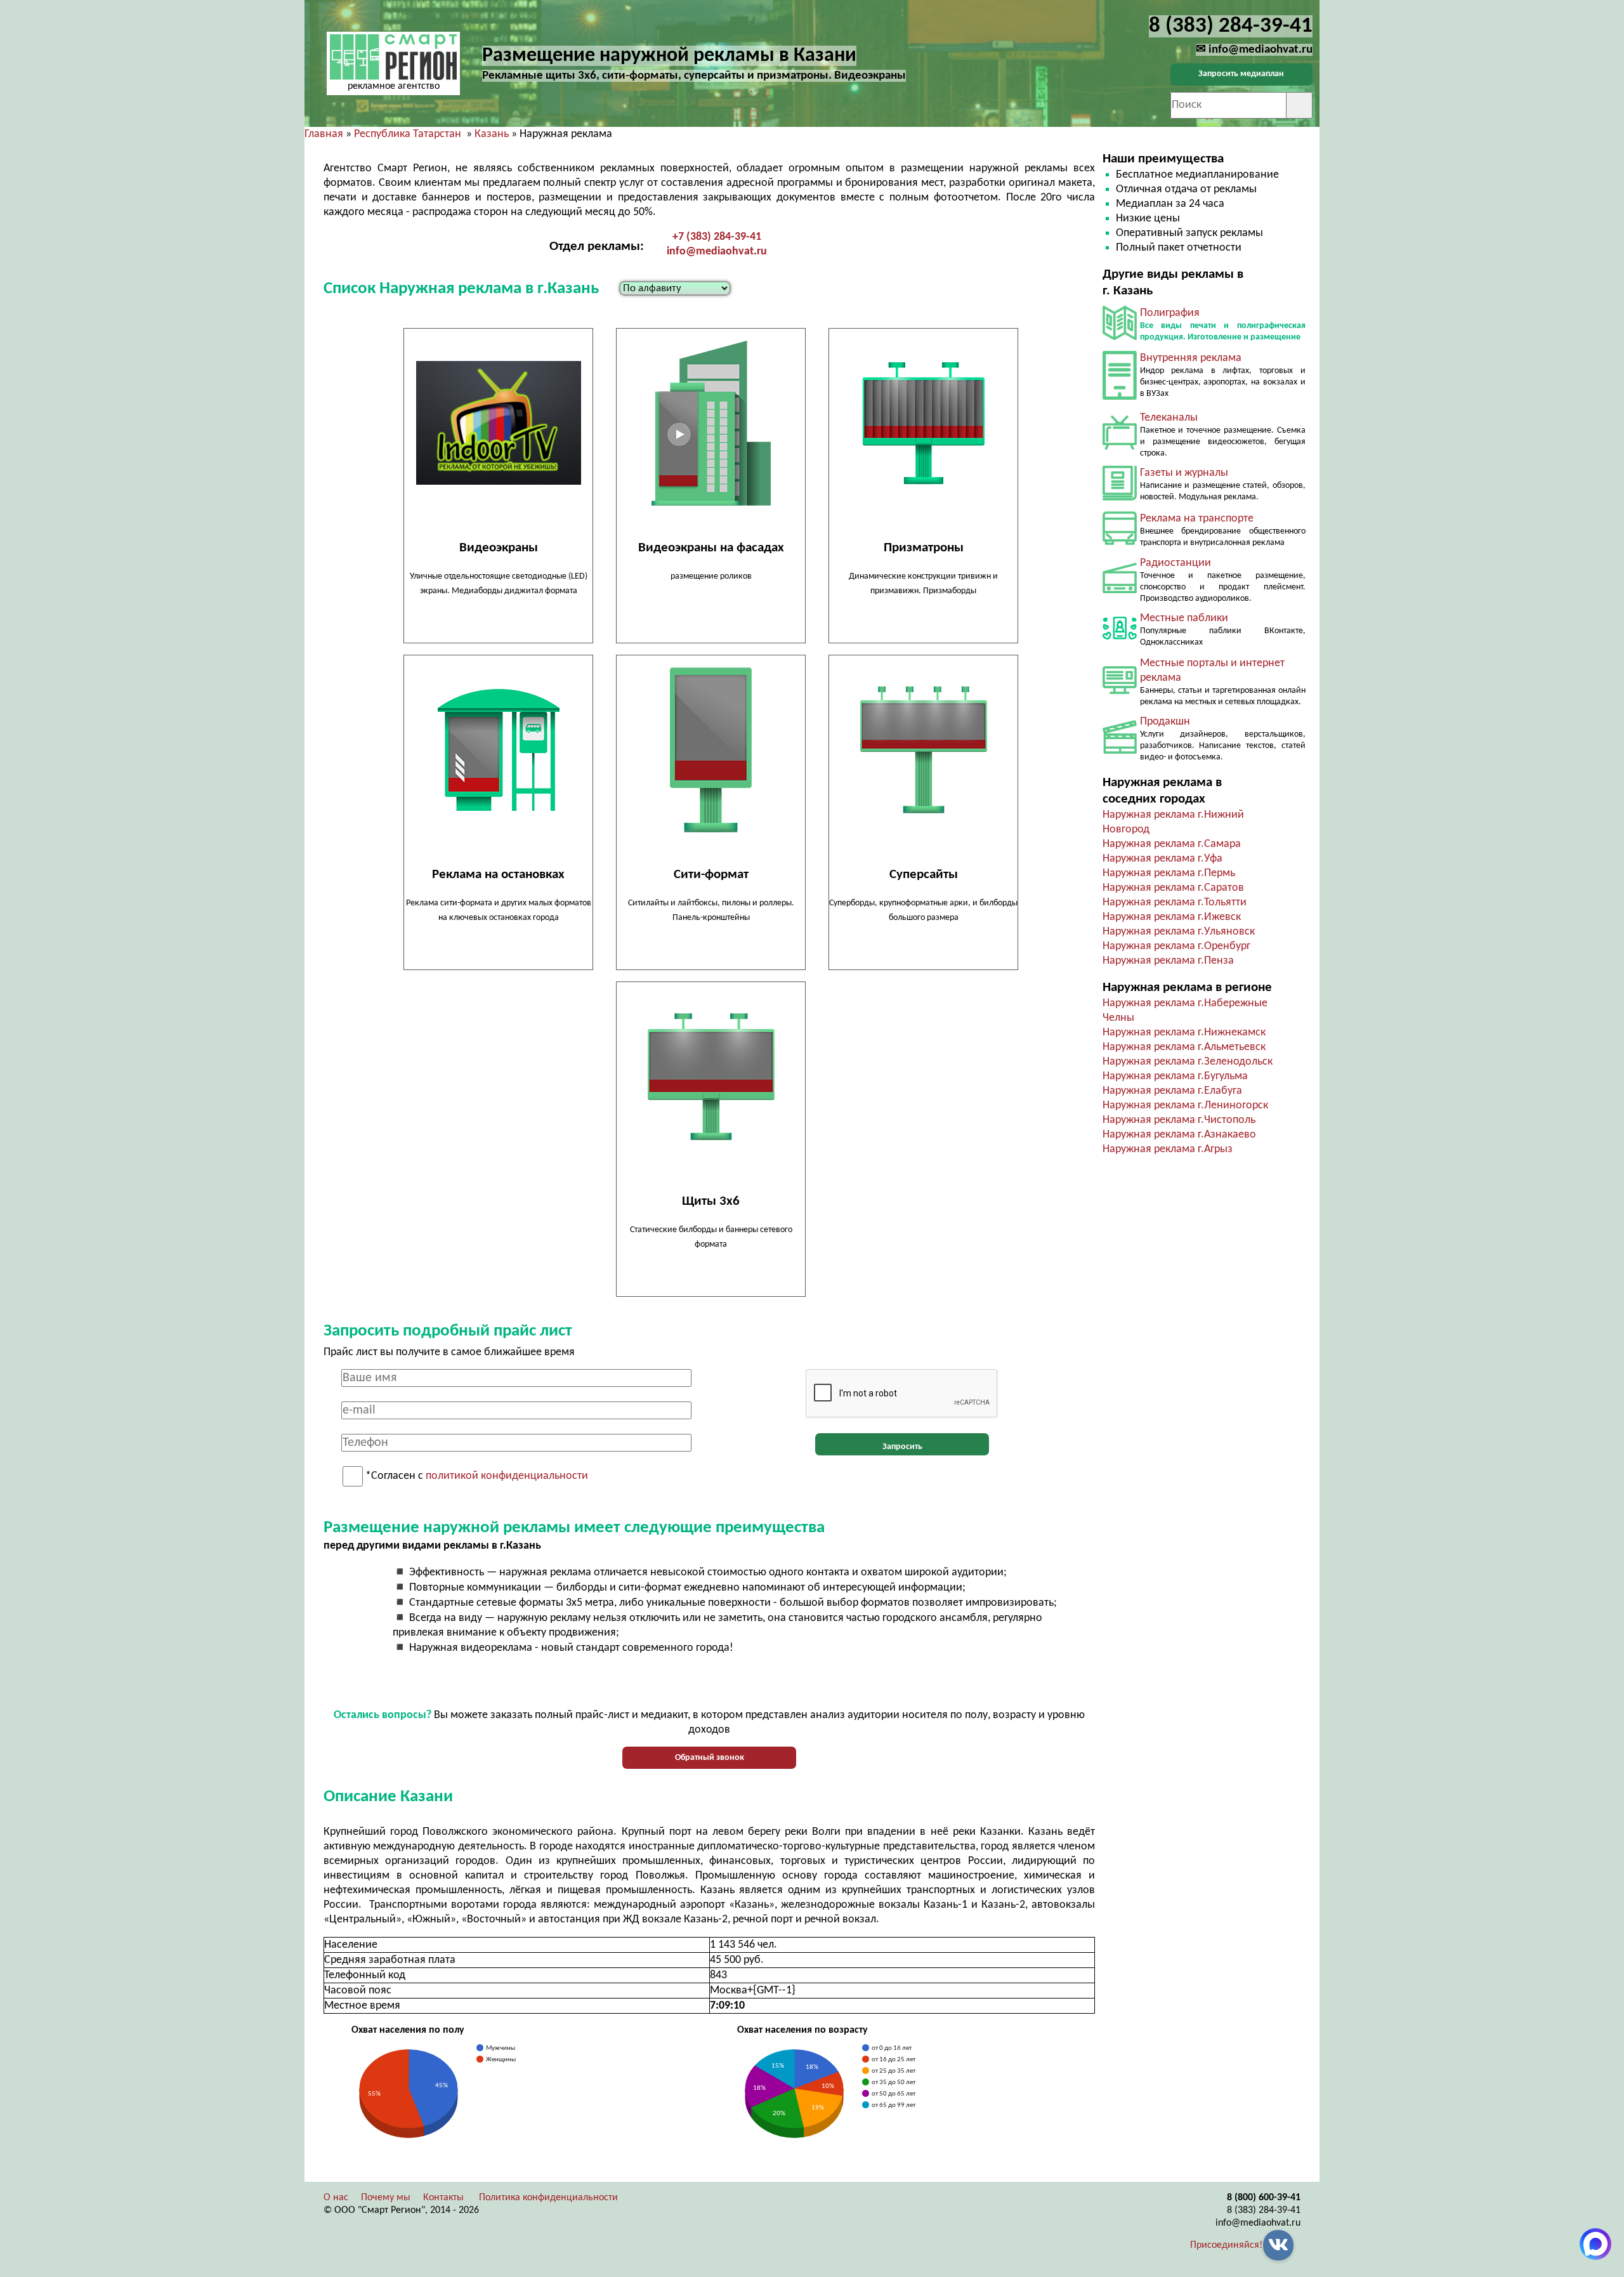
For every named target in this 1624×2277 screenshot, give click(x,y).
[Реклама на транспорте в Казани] (1120, 542)
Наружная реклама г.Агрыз (1168, 1149)
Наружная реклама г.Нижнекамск (1184, 1033)
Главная (324, 134)
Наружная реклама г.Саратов (1173, 888)
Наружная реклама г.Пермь (1169, 873)
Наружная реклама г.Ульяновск (1179, 932)
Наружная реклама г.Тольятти (1175, 902)
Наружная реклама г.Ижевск (1172, 917)
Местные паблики (1184, 618)
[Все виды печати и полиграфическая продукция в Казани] (1120, 337)
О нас (336, 2198)
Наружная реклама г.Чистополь (1179, 1120)
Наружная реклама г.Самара (1172, 844)
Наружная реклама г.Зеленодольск (1188, 1062)
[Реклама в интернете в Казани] (1120, 691)
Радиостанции (1175, 563)
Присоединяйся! (1226, 2245)
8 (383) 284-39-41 (1264, 2210)
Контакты (443, 2198)
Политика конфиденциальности (548, 2198)
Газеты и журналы (1184, 473)
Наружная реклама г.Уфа (1162, 859)
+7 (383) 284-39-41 (717, 237)
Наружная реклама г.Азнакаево (1179, 1135)
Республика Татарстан (408, 134)
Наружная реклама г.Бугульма (1175, 1076)
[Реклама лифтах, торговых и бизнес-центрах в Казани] (1120, 397)
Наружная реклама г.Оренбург (1176, 946)
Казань (492, 134)
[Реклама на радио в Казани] (1120, 590)
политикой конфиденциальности (507, 1477)
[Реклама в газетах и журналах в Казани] (1120, 498)
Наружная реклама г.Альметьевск (1184, 1047)
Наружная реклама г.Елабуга (1172, 1091)
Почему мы (386, 2198)
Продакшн (1165, 722)
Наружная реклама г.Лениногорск (1185, 1106)
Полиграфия (1170, 313)
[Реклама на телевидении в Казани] (1120, 447)
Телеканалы (1169, 418)
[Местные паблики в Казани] (1120, 642)
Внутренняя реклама (1191, 358)
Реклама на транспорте (1197, 519)
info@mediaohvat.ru (717, 252)
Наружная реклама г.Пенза (1168, 961)
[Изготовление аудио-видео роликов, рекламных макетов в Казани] (1120, 751)
